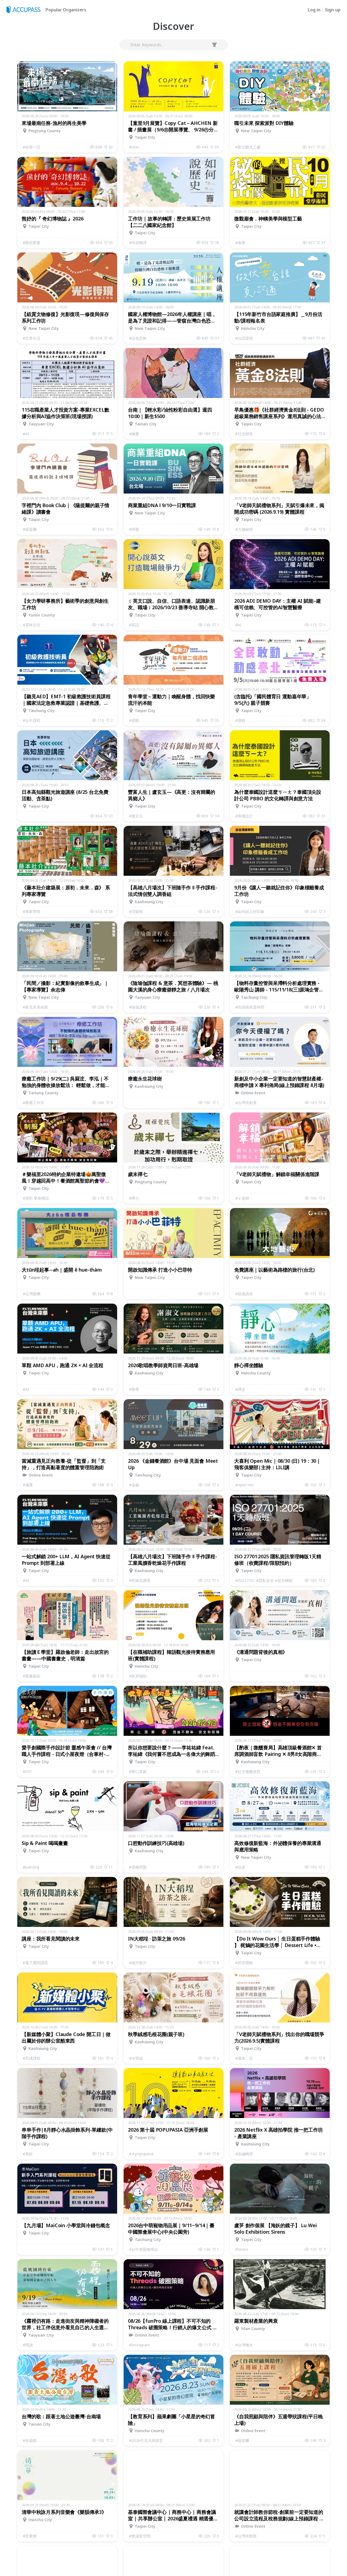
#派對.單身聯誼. (36, 1198)
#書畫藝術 (32, 1676)
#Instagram (139, 2345)
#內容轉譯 (138, 243)
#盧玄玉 (136, 816)
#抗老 (240, 1867)
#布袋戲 (30, 2440)
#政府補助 (138, 1676)
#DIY (27, 1771)
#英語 (134, 625)
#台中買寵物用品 (144, 2249)
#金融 (134, 1485)
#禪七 (134, 1198)
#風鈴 (28, 2154)
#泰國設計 (244, 816)
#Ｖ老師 (242, 1198)
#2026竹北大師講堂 (146, 2440)
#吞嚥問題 (138, 1867)
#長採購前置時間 (250, 1007)
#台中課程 (32, 720)
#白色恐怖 (138, 338)
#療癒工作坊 (33, 1103)
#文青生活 (32, 338)
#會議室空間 (140, 2536)
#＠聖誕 (136, 2058)
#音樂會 (30, 2536)
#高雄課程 (32, 2058)
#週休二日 (244, 2058)
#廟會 (240, 243)
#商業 (134, 529)
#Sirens (242, 2249)
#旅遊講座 (244, 1294)
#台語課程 (244, 338)
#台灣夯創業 (246, 1103)
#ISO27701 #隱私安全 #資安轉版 (264, 1580)
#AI (26, 434)
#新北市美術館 (35, 1007)
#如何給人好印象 (250, 911)
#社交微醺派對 (248, 1771)
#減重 (28, 1485)
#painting (31, 1867)
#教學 (134, 1389)
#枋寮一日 (32, 147)
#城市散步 (138, 1963)
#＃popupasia (141, 2154)
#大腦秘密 (244, 529)
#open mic (245, 1485)
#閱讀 (28, 2345)
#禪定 (240, 1389)
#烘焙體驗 (244, 1963)
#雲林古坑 (32, 625)
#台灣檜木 (244, 2345)
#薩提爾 (30, 529)
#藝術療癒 (32, 243)
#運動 (134, 720)
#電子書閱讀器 (35, 1963)
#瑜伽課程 (138, 1007)
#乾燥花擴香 (140, 1580)
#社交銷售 (244, 434)
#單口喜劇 (138, 1771)
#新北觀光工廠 (248, 147)
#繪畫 (134, 434)
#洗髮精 (136, 911)
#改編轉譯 (244, 2154)
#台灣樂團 (32, 1294)
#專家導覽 (32, 911)
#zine (134, 147)
